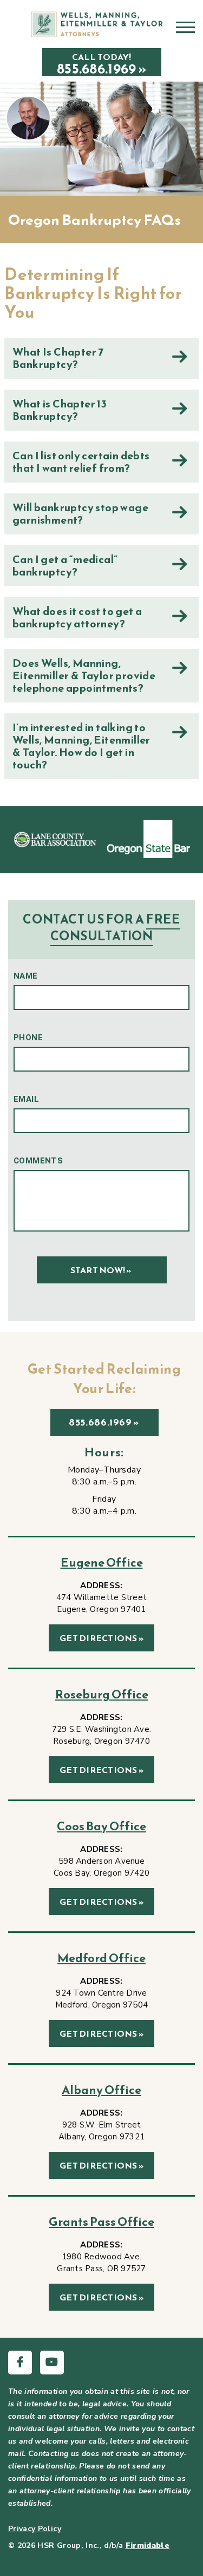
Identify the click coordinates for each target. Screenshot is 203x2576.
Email (26, 1099)
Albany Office (101, 2090)
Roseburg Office (102, 1694)
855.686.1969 (100, 1422)
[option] (55, 839)
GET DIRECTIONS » (101, 1638)
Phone (28, 1038)
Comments (38, 1161)
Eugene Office (102, 1563)
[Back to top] (181, 2554)
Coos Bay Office (101, 1826)
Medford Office (101, 1958)
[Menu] (185, 31)
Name (26, 976)
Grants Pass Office (101, 2222)
